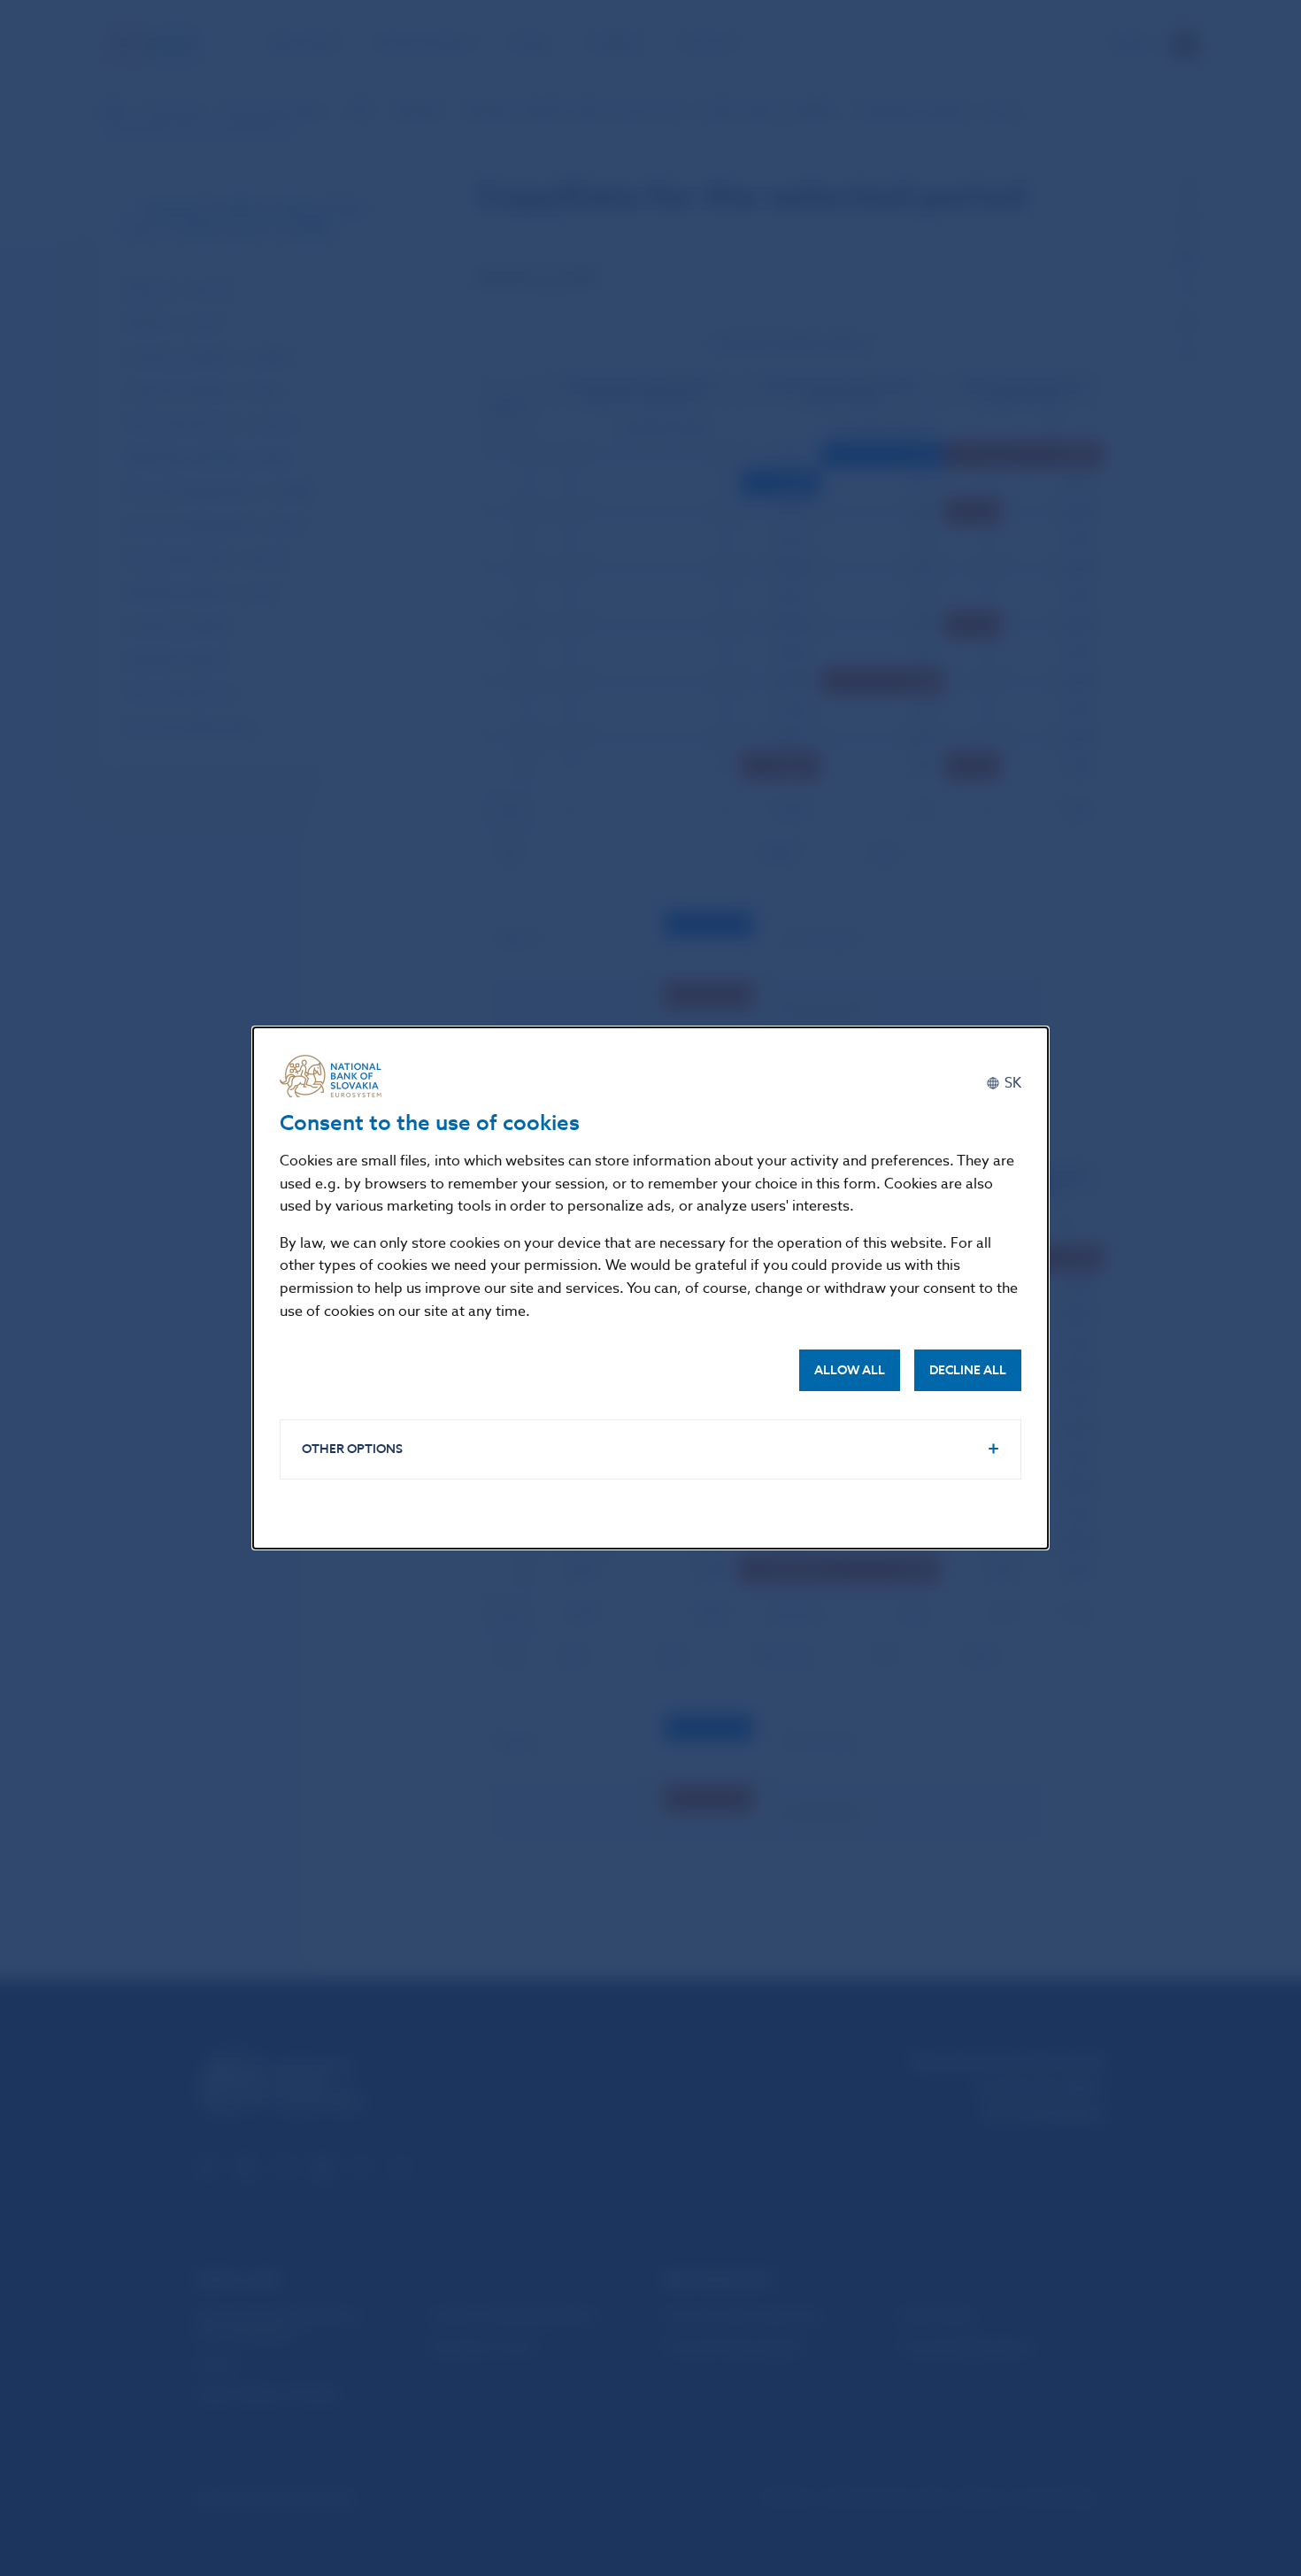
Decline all (968, 1370)
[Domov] (337, 1076)
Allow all (850, 1370)
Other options (352, 1449)
